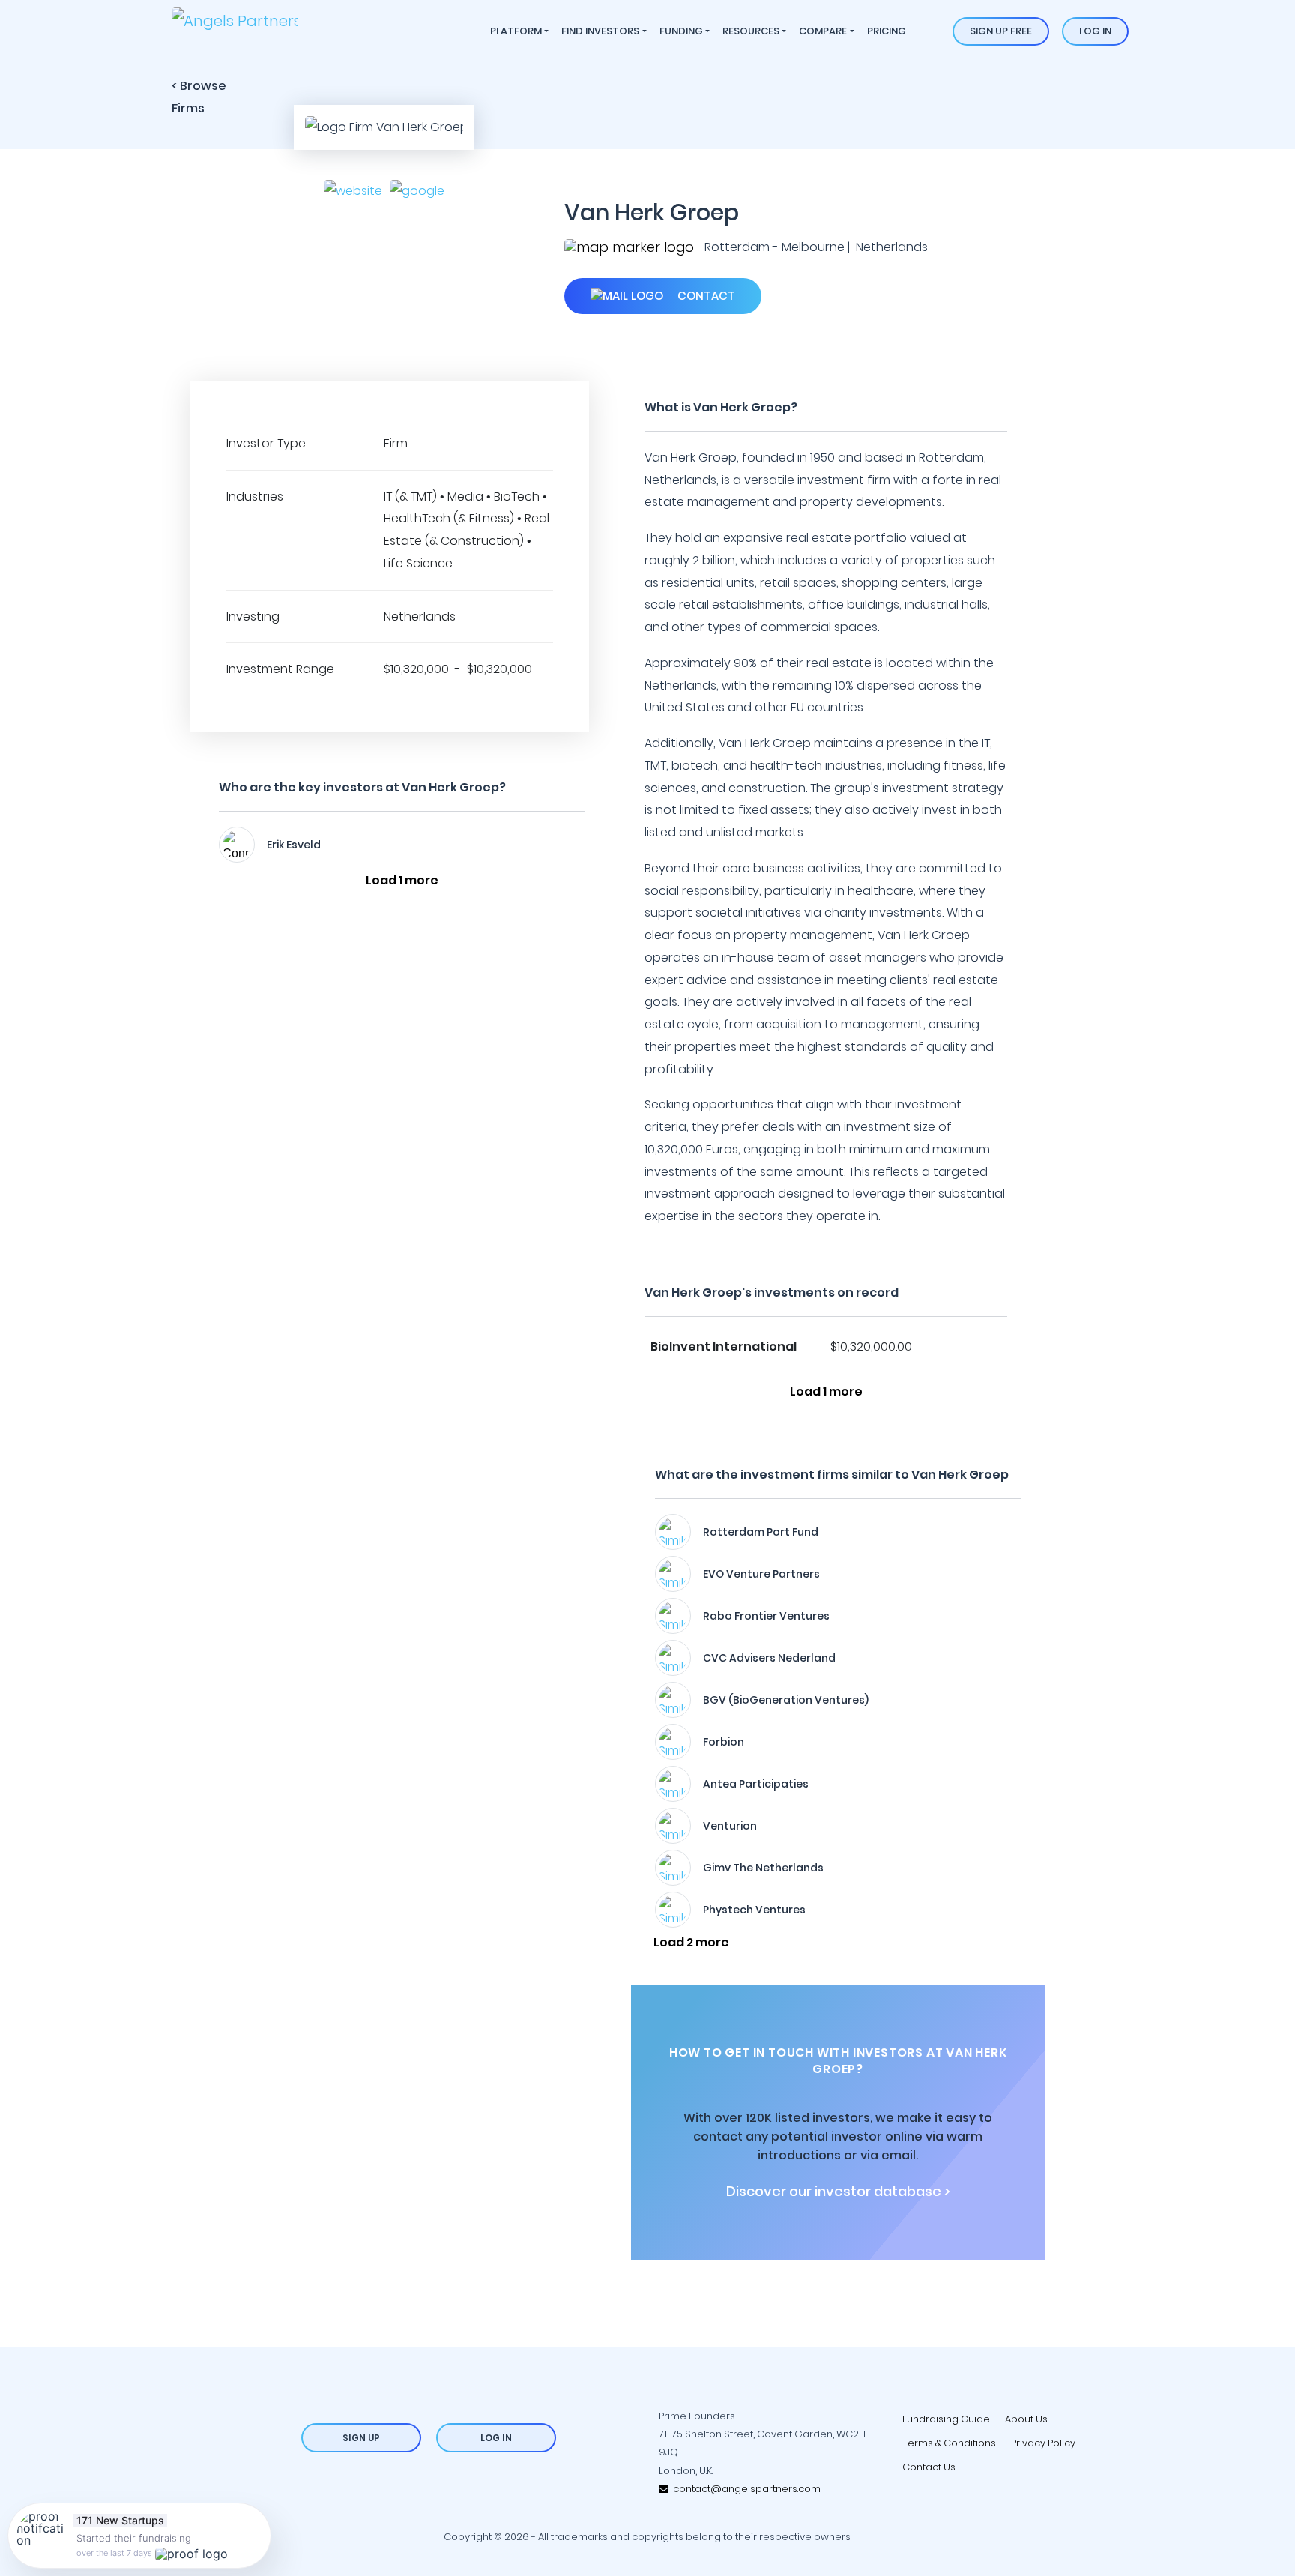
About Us (1026, 2419)
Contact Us (929, 2467)
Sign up (361, 2438)
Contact (705, 296)
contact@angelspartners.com (745, 2489)
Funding (681, 31)
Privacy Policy (1043, 2443)
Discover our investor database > (838, 2192)
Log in (1095, 31)
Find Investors (600, 31)
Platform (516, 31)
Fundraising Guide (946, 2419)
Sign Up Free (1001, 31)
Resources (751, 31)
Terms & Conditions (949, 2443)
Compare (823, 31)
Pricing (887, 31)
